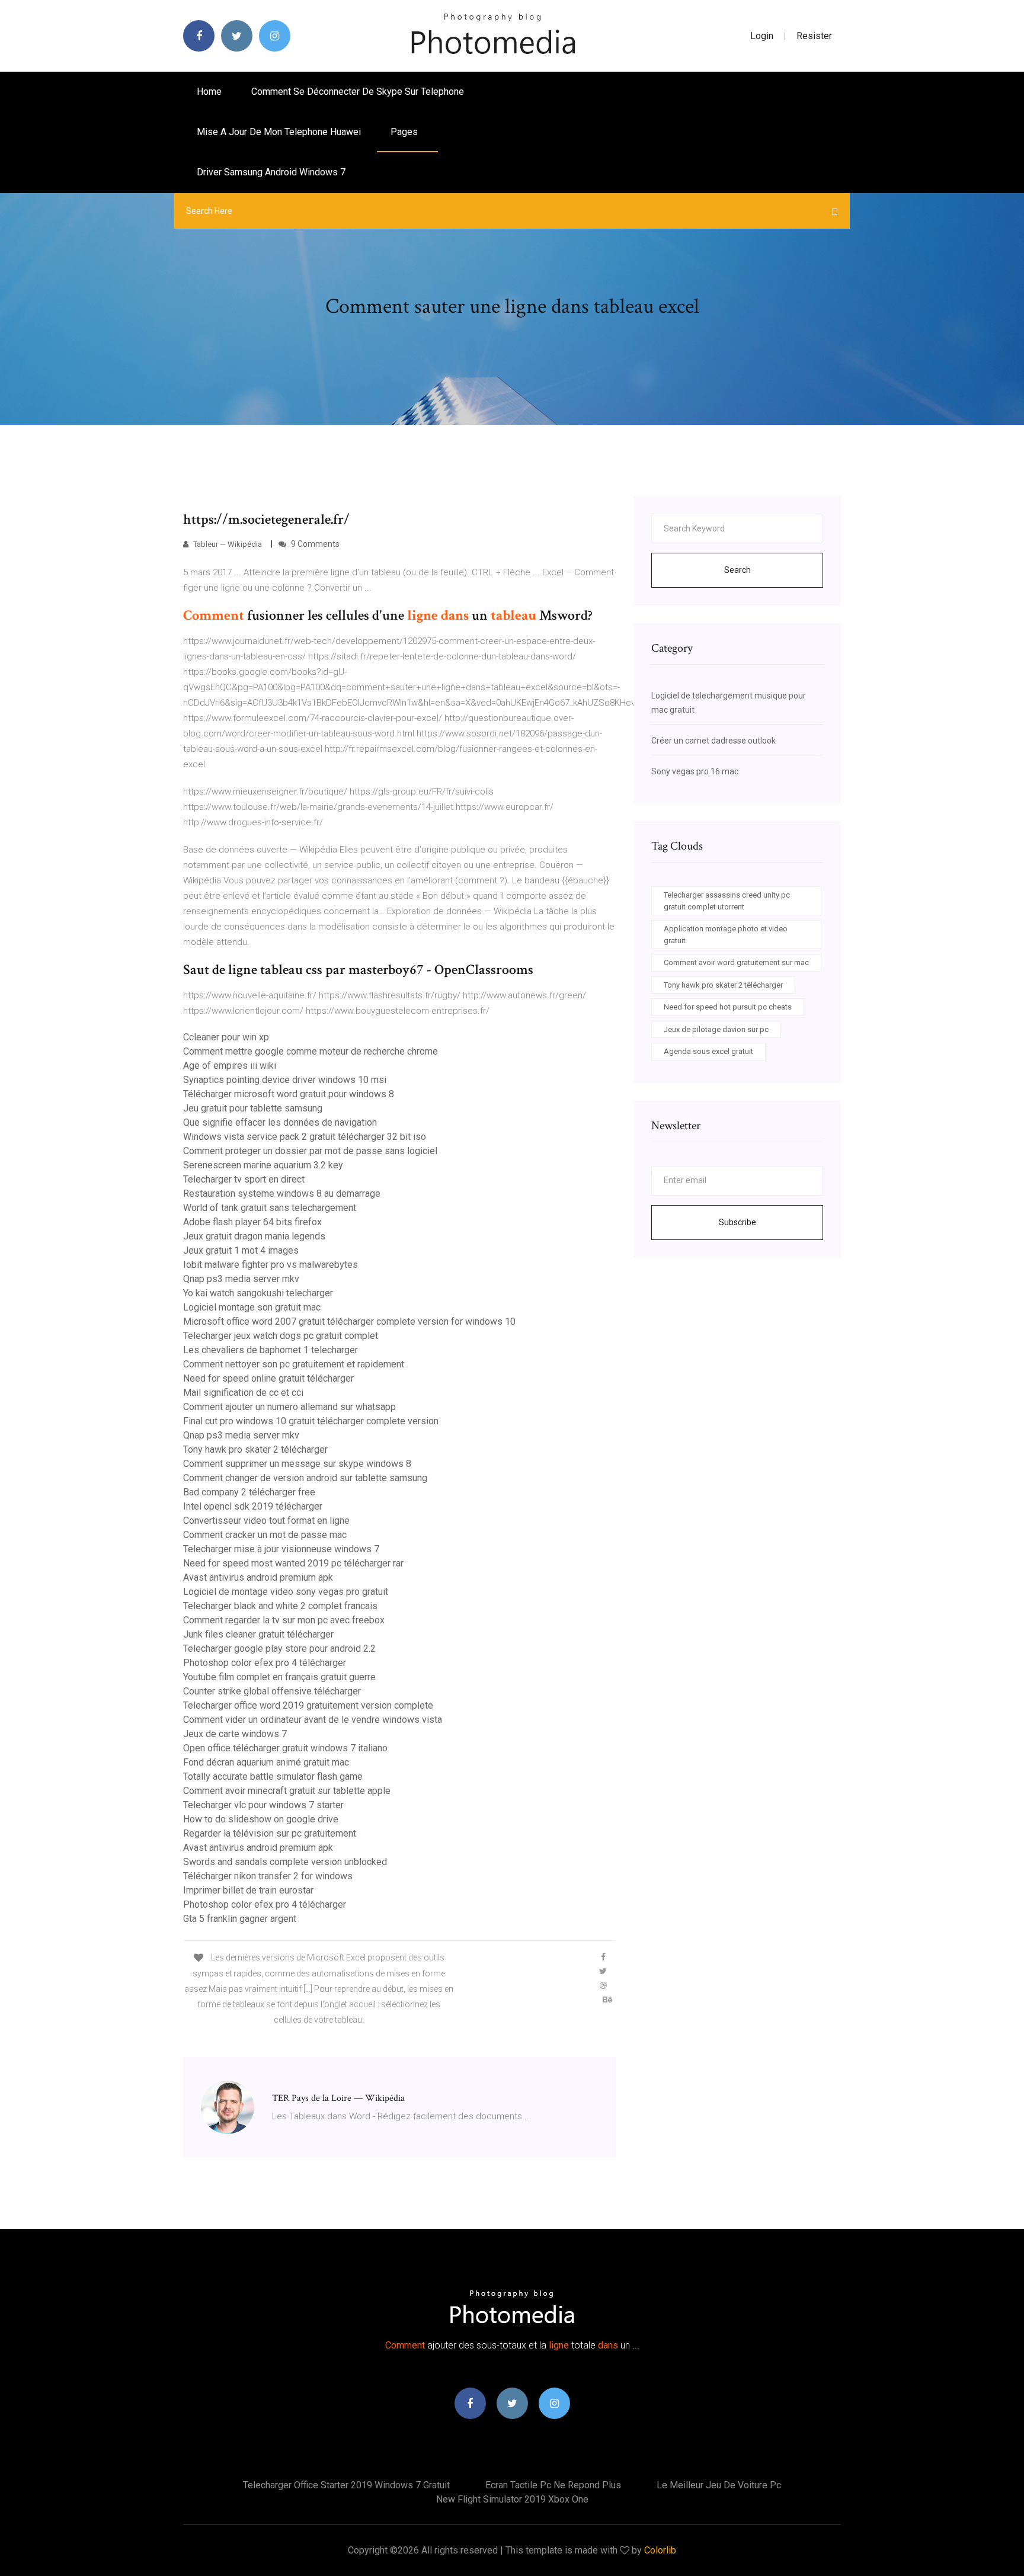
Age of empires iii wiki (230, 1066)
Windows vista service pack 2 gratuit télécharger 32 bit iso (305, 1137)
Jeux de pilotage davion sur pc (716, 1029)
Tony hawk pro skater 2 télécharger (255, 1449)
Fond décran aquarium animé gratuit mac (266, 1762)
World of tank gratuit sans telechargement (270, 1208)
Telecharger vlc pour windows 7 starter (263, 1805)
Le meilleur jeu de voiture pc (719, 2485)
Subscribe (737, 1222)
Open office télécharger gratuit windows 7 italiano (285, 1748)
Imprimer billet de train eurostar (248, 1890)
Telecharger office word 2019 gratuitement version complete (308, 1705)
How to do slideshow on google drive (261, 1819)
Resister (814, 36)
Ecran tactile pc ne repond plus (553, 2485)
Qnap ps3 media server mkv (241, 1279)
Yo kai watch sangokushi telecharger (258, 1293)
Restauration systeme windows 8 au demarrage (282, 1194)
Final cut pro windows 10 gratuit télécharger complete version (311, 1421)
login (762, 36)
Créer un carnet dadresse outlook (713, 741)
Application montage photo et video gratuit (726, 935)
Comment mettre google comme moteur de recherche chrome (311, 1051)
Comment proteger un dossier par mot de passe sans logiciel (310, 1151)
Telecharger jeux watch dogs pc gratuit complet (281, 1336)
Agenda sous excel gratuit (708, 1051)
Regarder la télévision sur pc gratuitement (270, 1833)
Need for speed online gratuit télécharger (268, 1378)
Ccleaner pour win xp (226, 1037)
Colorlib (660, 2550)
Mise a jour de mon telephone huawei (279, 132)
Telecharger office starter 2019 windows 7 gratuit (346, 2485)
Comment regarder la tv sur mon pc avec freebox (284, 1620)
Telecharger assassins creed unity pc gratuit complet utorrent (727, 901)
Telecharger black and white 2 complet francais (280, 1606)
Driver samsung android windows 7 (271, 172)
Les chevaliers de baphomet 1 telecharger (271, 1350)
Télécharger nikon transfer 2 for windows (268, 1876)
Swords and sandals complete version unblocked (285, 1862)
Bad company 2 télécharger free (249, 1492)
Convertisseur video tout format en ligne (266, 1521)
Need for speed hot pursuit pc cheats (728, 1007)
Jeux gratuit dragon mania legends (254, 1236)
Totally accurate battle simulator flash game (273, 1776)
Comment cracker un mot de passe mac (265, 1535)
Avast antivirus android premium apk (258, 1577)
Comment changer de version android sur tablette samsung (305, 1478)
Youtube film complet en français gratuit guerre (279, 1677)
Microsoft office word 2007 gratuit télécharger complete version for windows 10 (349, 1321)
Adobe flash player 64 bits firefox (252, 1222)
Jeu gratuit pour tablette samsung (253, 1108)
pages (405, 132)
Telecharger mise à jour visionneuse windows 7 (281, 1549)
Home (209, 92)
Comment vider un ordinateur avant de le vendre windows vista (313, 1720)
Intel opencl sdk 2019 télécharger (253, 1506)
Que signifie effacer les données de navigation (280, 1122)
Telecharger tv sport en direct (244, 1179)
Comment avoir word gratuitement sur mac (736, 962)
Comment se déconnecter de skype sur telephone (358, 92)
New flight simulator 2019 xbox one (512, 2499)
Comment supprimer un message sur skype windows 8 (297, 1464)
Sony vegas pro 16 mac (695, 771)
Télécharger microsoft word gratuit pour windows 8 (289, 1094)
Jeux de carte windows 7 (235, 1734)
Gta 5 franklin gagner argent (240, 1919)
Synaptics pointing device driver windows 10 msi (285, 1080)
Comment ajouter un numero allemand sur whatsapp (289, 1407)
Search (737, 570)
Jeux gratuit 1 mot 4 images (241, 1250)
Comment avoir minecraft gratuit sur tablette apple (287, 1791)
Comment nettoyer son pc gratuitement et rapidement (294, 1364)
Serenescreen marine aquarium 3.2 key (263, 1165)
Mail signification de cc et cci (243, 1393)
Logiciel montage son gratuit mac (252, 1307)
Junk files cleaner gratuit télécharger (258, 1634)
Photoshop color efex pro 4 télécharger (265, 1663)
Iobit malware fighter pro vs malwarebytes (271, 1265)
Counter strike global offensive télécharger (272, 1691)
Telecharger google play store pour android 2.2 (279, 1649)
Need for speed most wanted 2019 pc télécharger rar (293, 1563)
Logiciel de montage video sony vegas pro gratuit (286, 1592)
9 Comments (314, 544)
